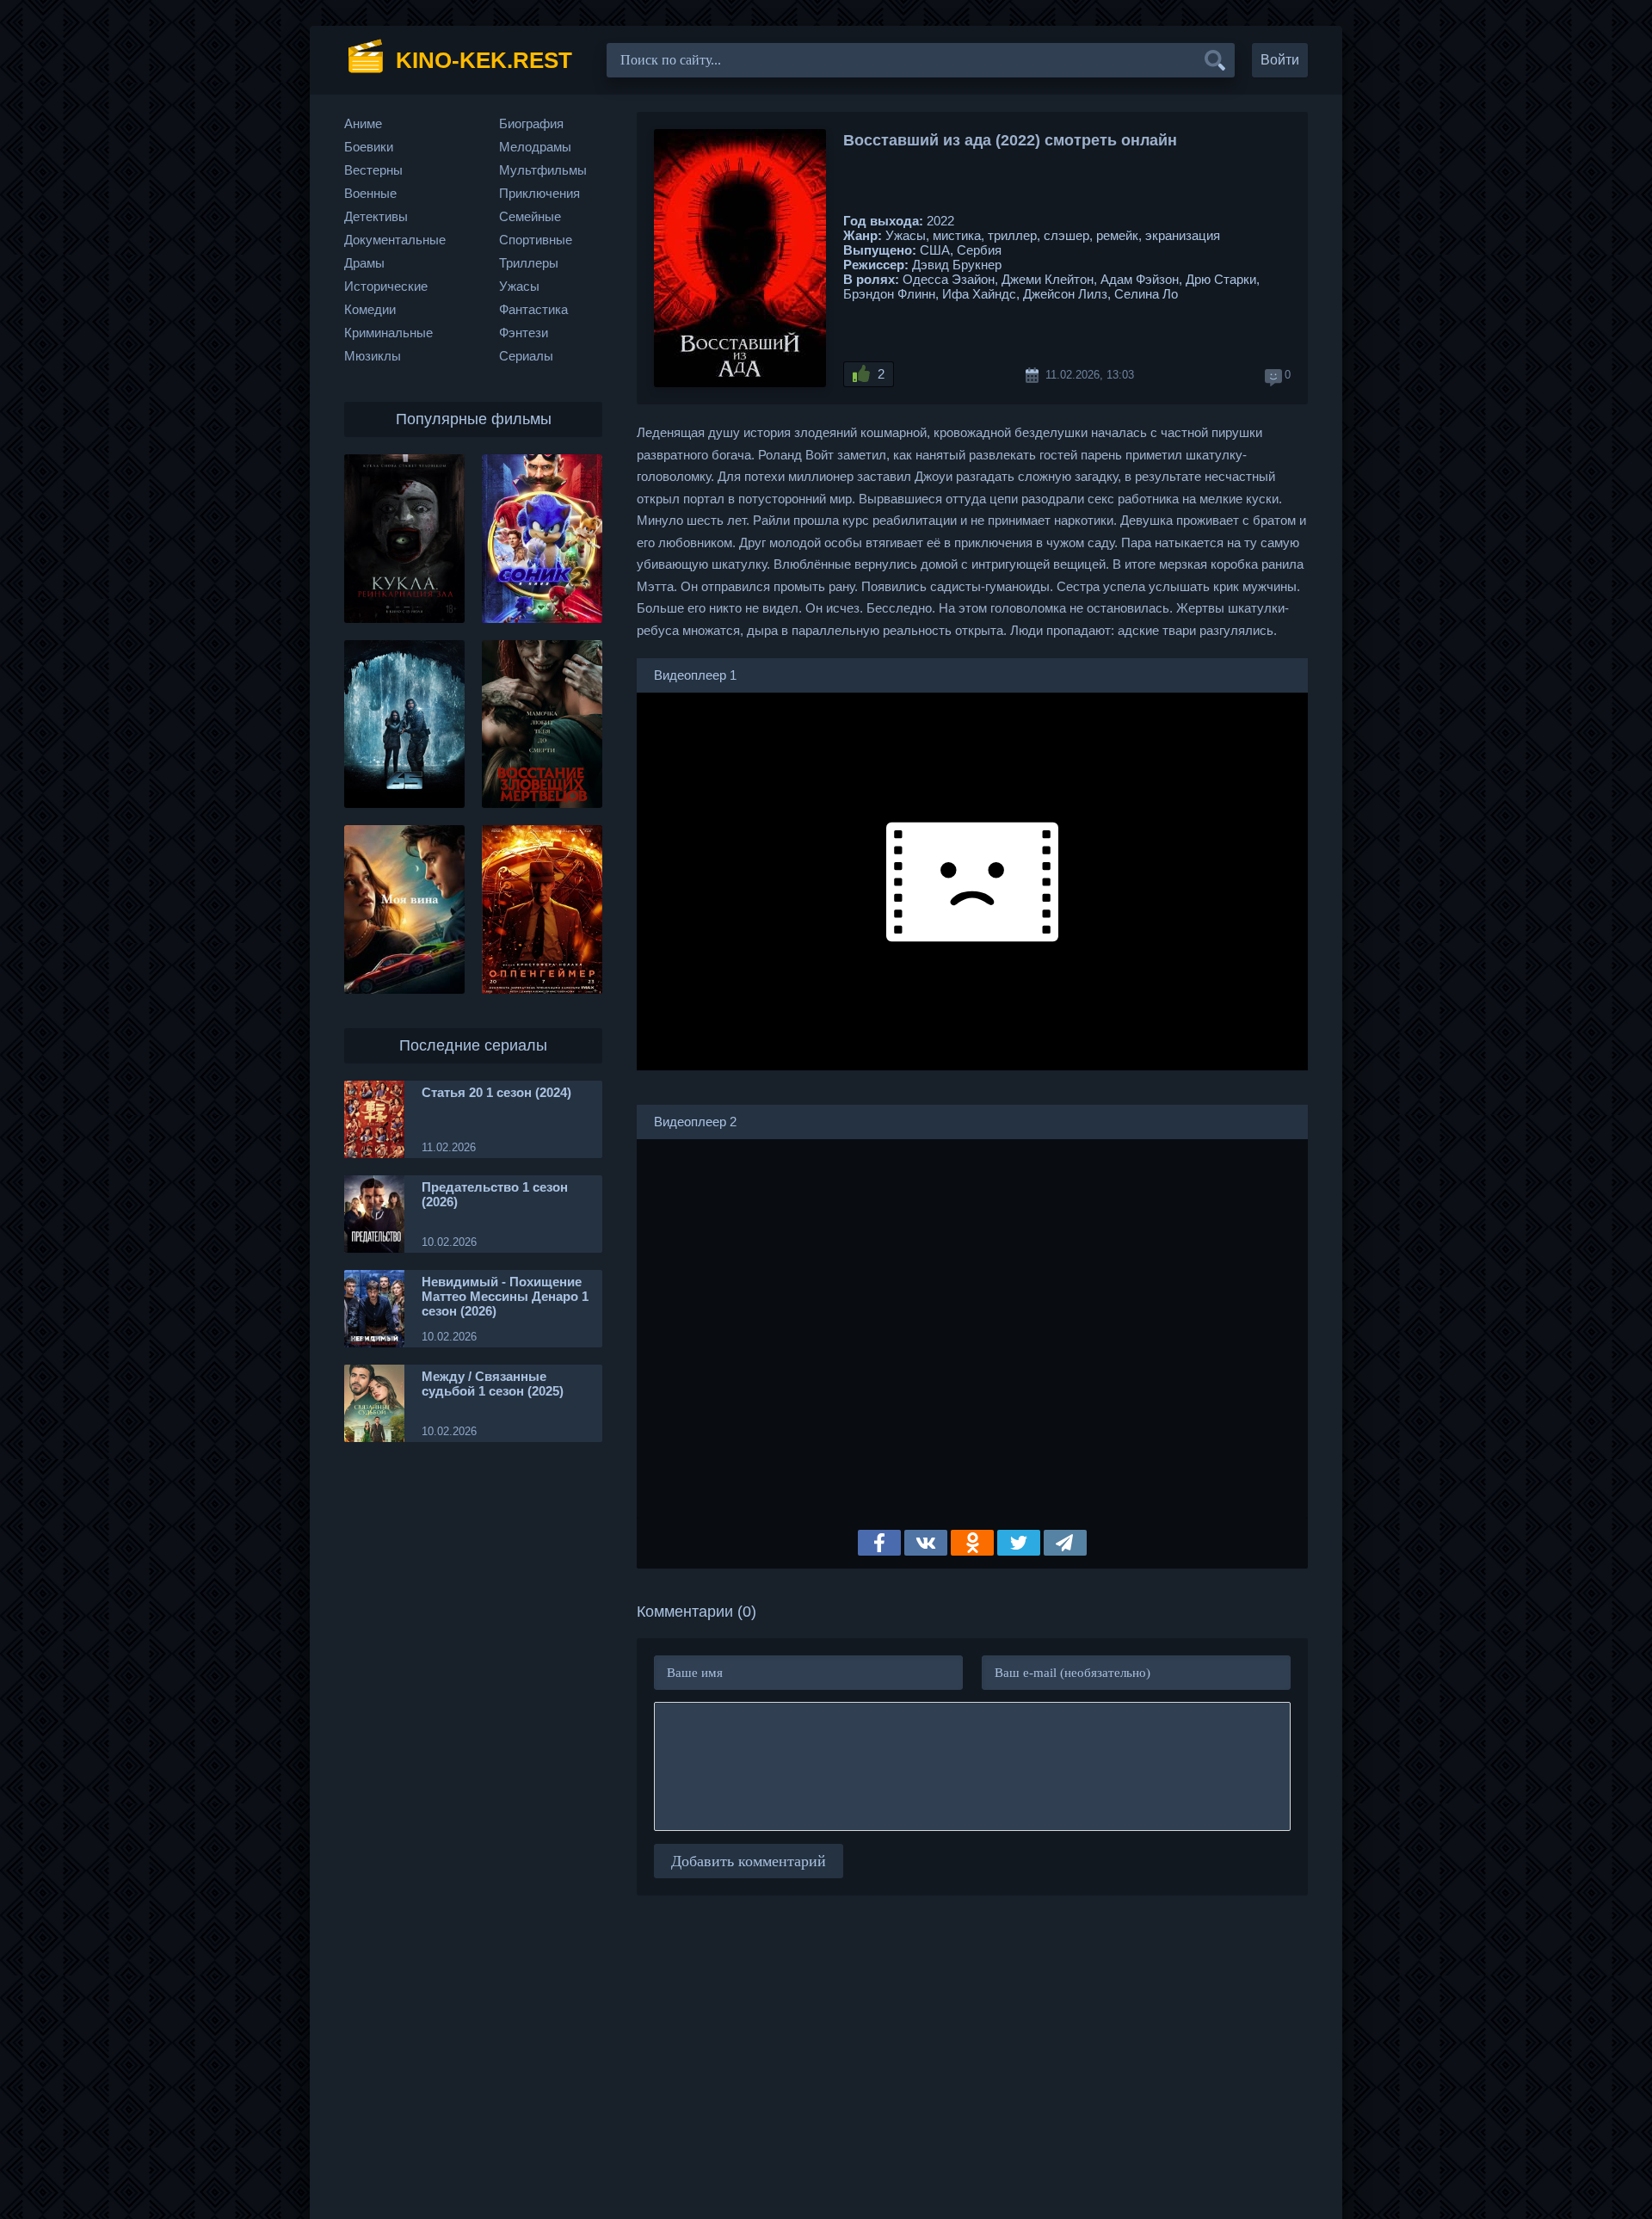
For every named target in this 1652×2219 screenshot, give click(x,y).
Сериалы (526, 356)
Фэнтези (524, 333)
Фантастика (533, 309)
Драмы (364, 263)
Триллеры (529, 263)
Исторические (386, 286)
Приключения (539, 193)
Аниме (363, 123)
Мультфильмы (543, 170)
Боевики (369, 147)
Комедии (370, 309)
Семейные (530, 216)
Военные (370, 193)
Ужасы (519, 286)
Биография (531, 123)
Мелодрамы (535, 147)
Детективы (376, 216)
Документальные (395, 240)
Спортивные (536, 240)
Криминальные (388, 333)
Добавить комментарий (749, 1861)
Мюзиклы (373, 356)
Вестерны (373, 170)
